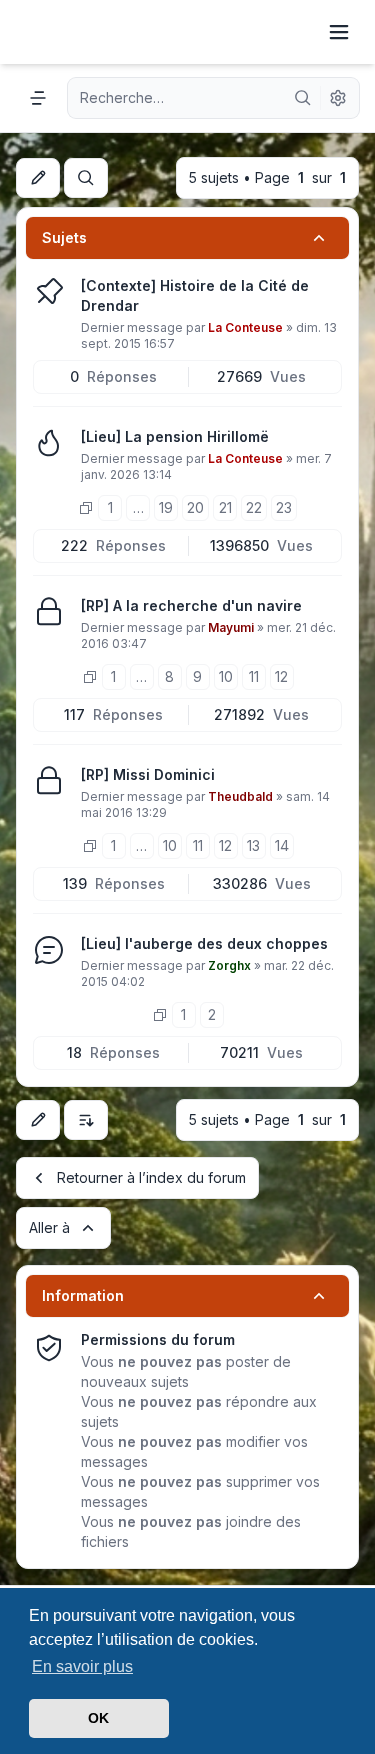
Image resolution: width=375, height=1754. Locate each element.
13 (253, 845)
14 (282, 845)
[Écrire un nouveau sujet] (38, 178)
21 (225, 507)
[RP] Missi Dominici (148, 774)
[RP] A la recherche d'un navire (191, 605)
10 (226, 676)
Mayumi (231, 627)
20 (195, 507)
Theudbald (240, 796)
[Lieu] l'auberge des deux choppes (204, 943)
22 (254, 507)
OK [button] (98, 1718)
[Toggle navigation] (339, 32)
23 (284, 507)
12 (281, 676)
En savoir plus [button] (82, 1666)
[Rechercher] (303, 98)
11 (254, 676)
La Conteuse (245, 327)
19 (166, 507)
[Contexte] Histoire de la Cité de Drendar (195, 295)
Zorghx (229, 965)
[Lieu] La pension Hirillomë (175, 436)
